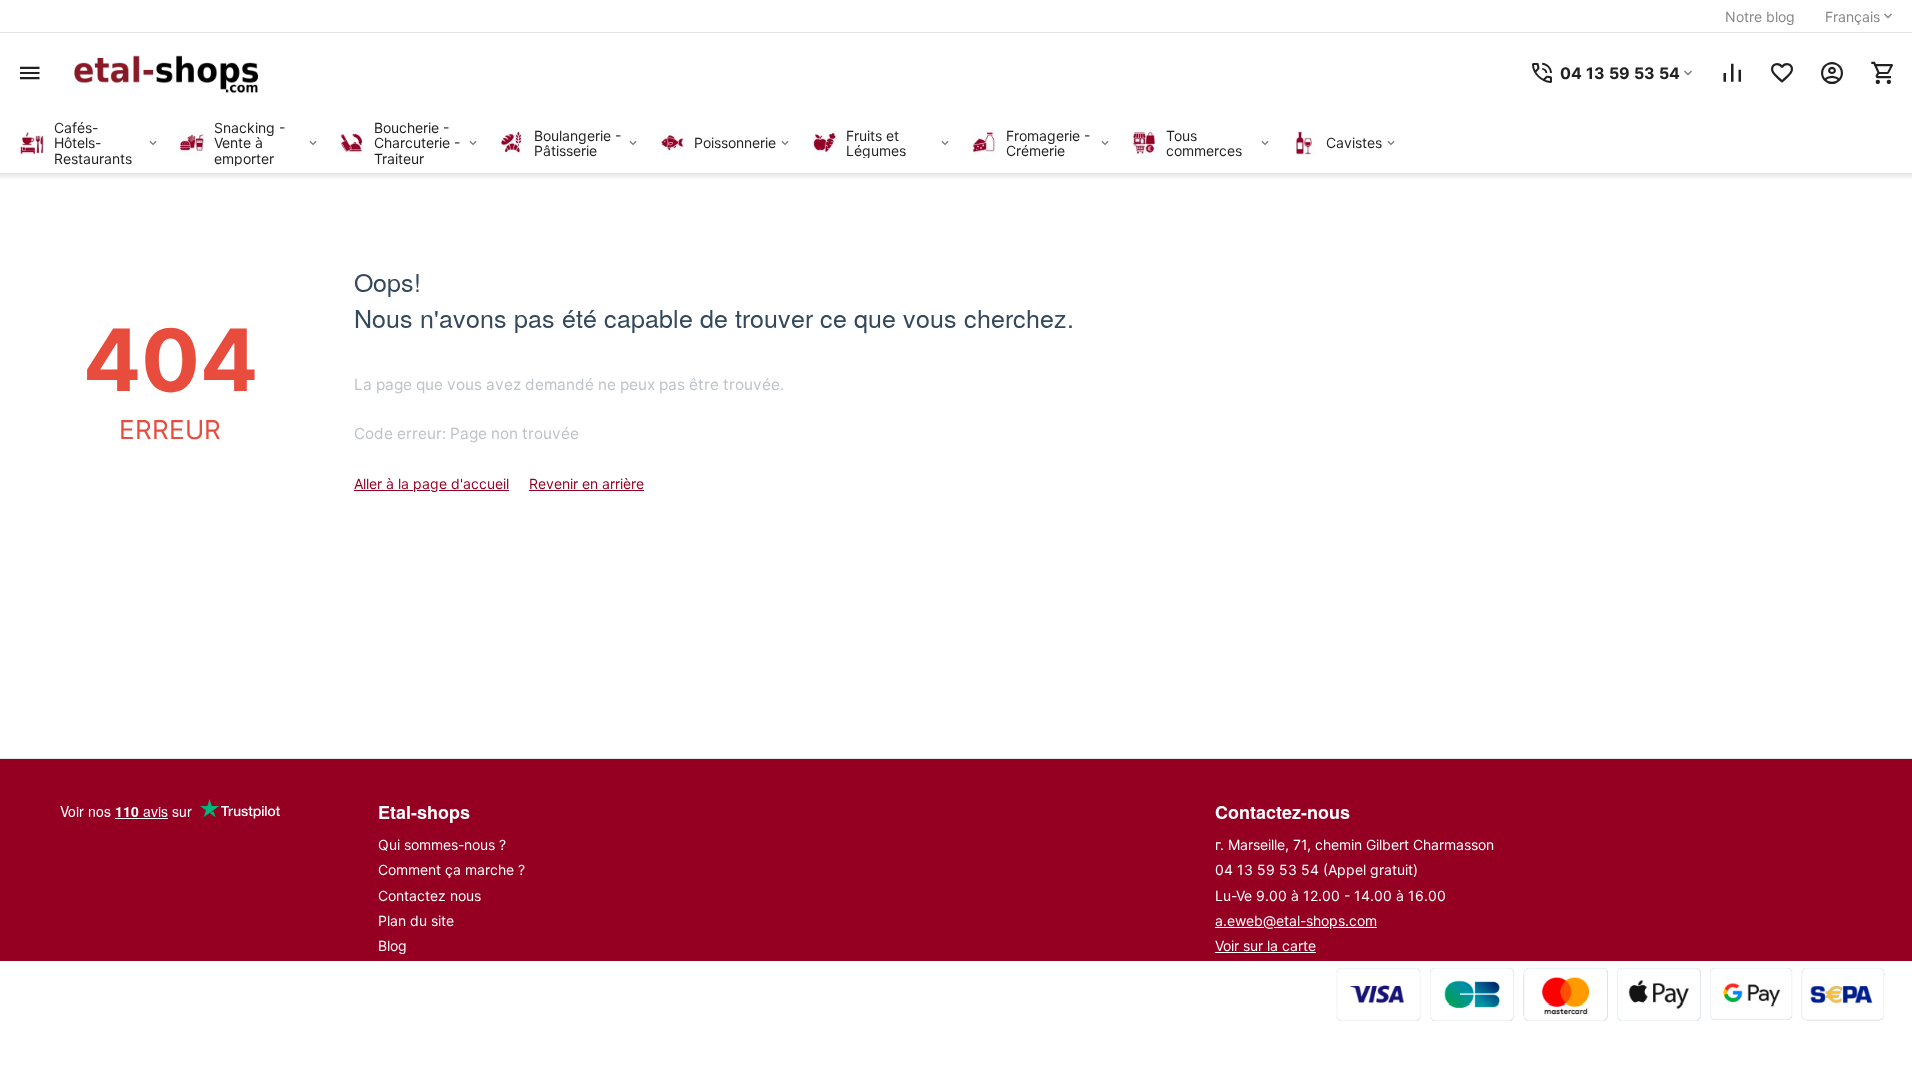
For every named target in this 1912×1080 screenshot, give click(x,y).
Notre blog (1760, 16)
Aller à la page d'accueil (431, 483)
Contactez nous (429, 895)
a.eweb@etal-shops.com (1296, 920)
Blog (392, 945)
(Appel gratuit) (1316, 869)
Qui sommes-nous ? (442, 844)
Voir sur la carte (1265, 945)
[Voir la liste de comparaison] (1732, 73)
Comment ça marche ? (451, 869)
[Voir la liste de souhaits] (1782, 73)
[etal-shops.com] (170, 73)
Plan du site (416, 920)
